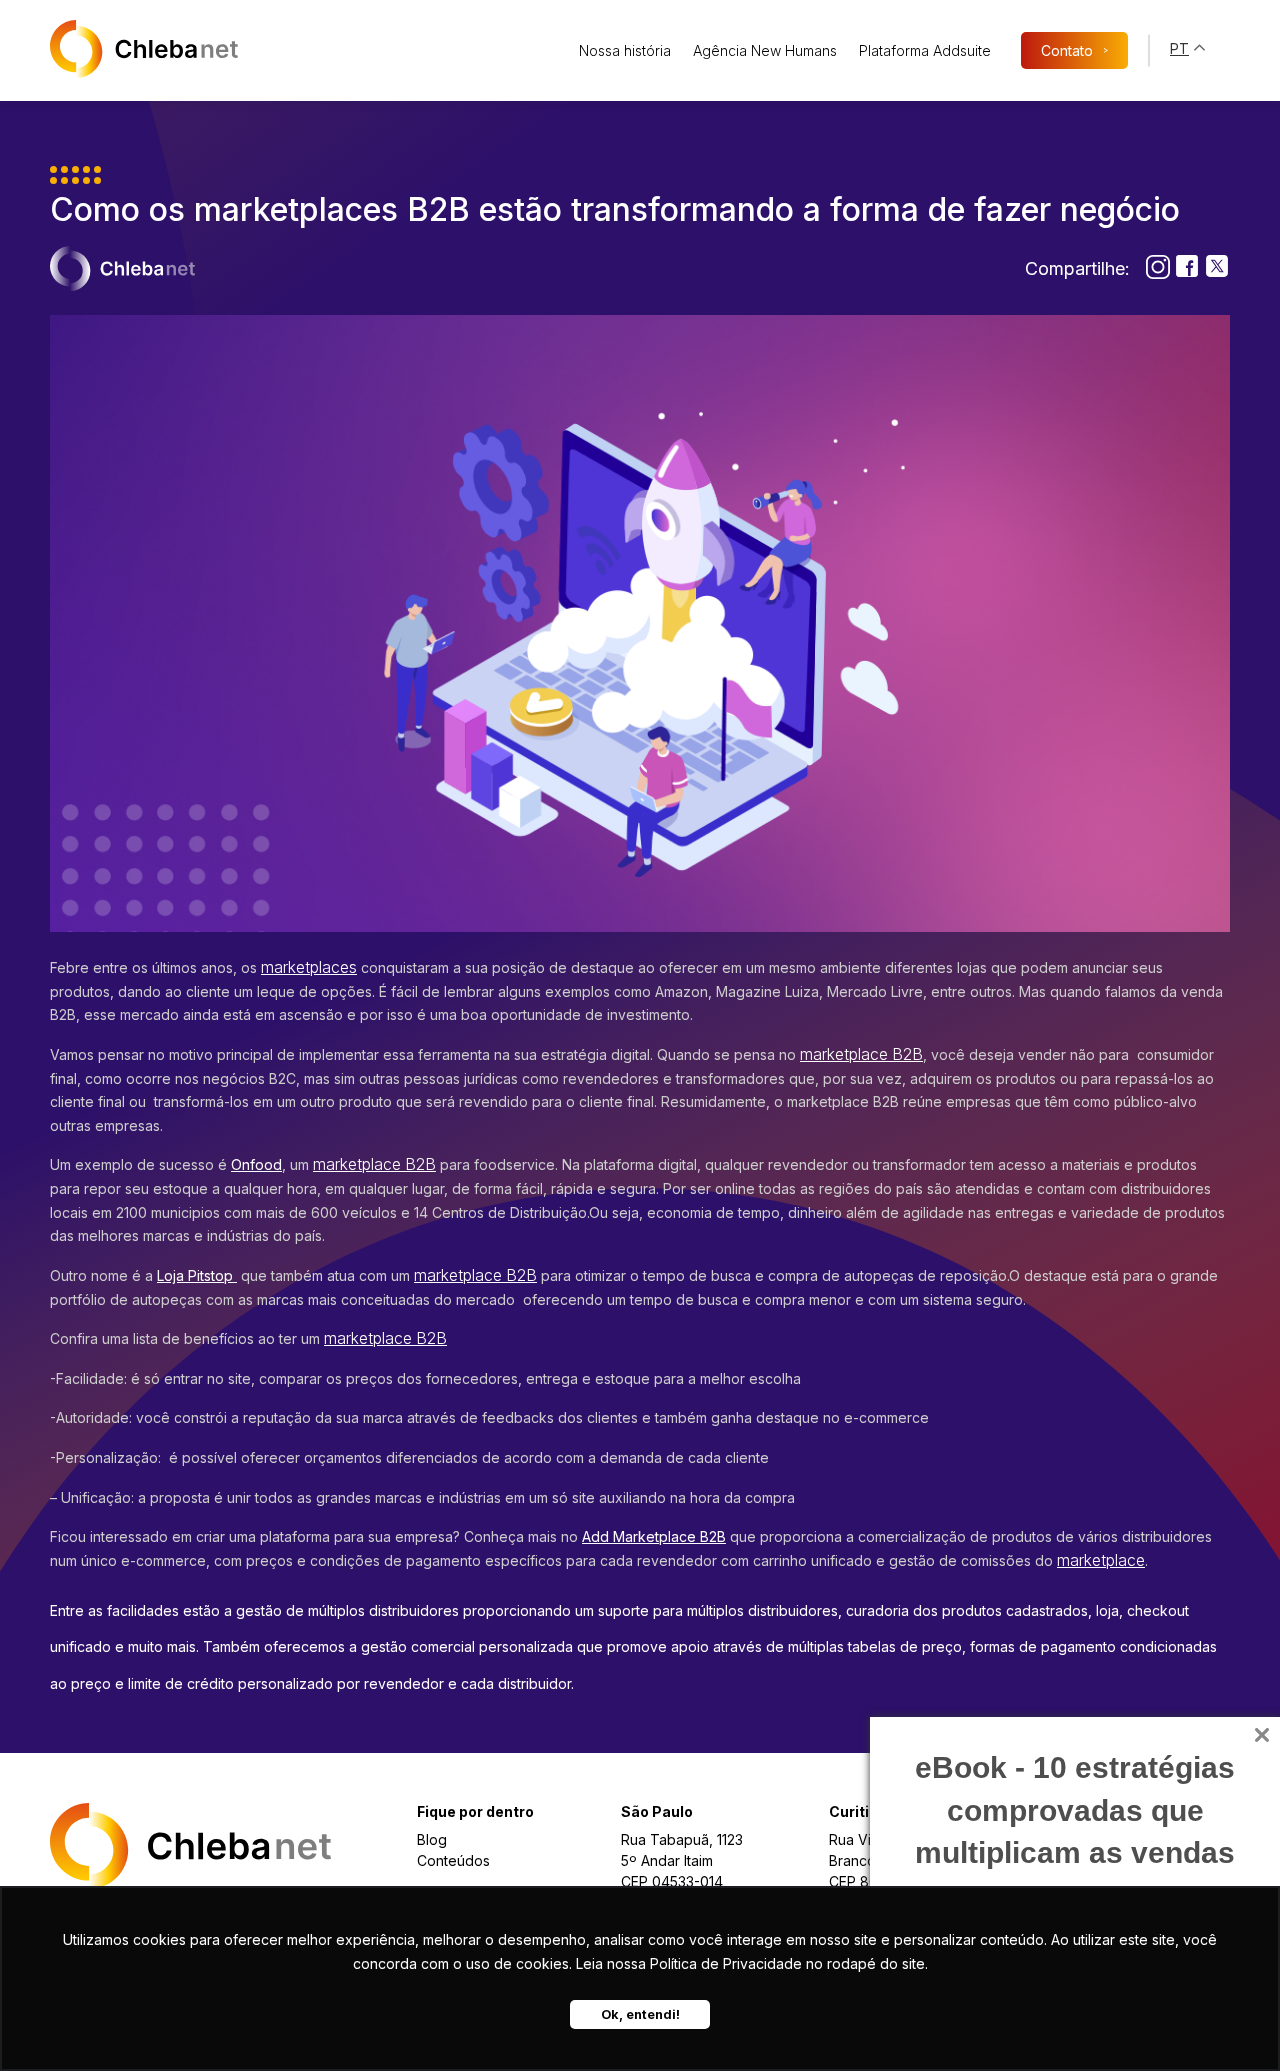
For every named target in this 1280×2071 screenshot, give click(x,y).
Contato (1074, 50)
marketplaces (309, 967)
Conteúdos (453, 1860)
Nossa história (625, 50)
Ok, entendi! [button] (640, 2014)
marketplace (1101, 1560)
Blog (432, 1839)
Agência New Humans (765, 50)
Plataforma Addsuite (925, 50)
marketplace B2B (861, 1054)
